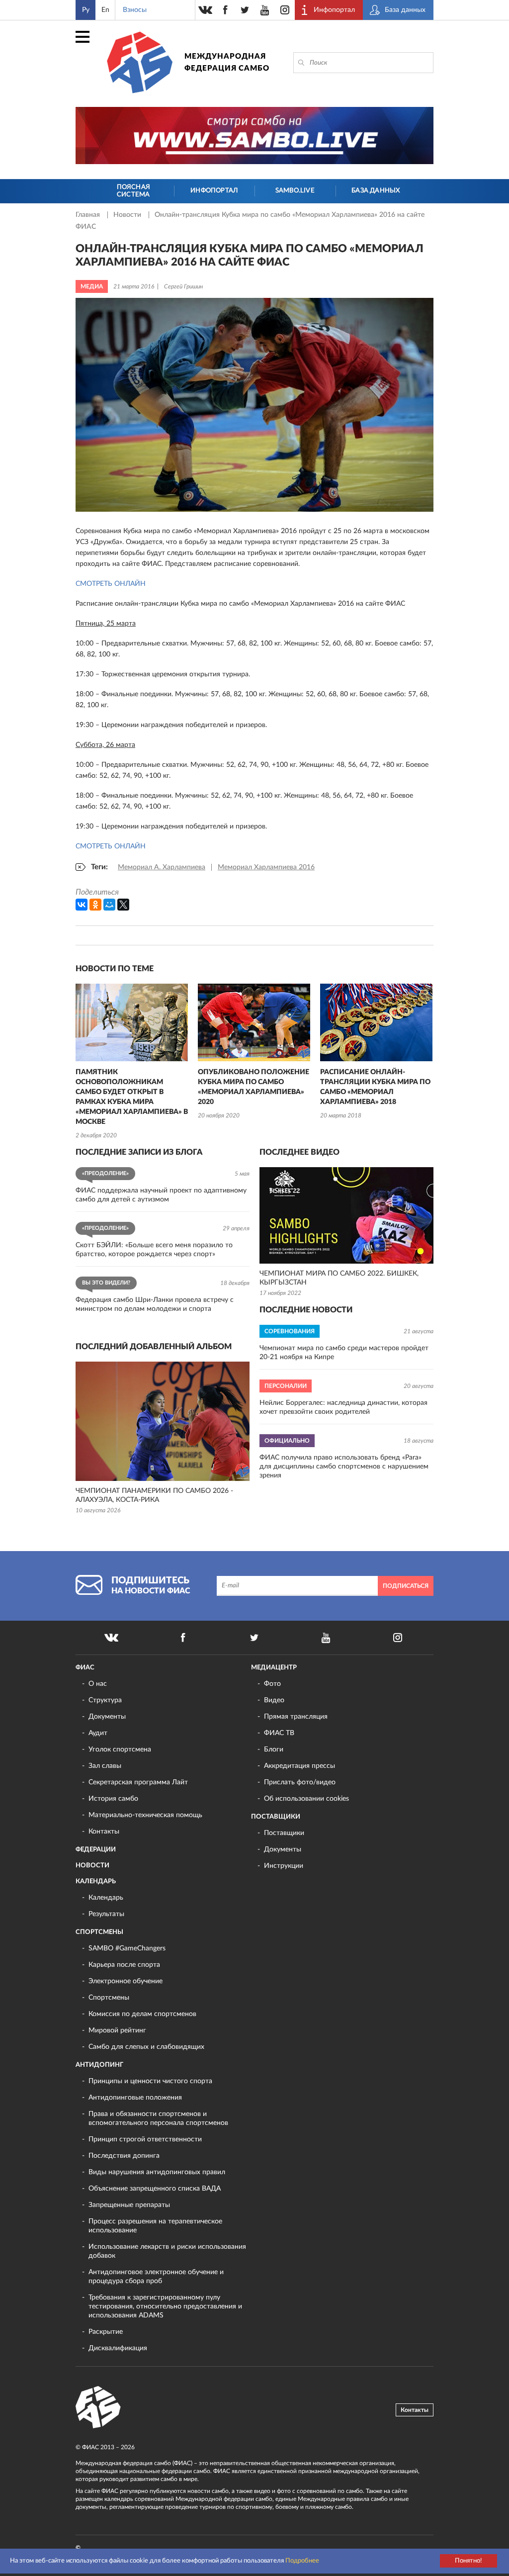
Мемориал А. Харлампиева (162, 867)
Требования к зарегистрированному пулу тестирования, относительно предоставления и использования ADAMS (165, 2306)
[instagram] (285, 10)
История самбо (113, 1799)
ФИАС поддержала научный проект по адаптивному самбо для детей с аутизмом (161, 1195)
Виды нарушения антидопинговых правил (157, 2172)
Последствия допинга (124, 2156)
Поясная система (133, 191)
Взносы (135, 10)
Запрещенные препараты (129, 2205)
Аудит (98, 1733)
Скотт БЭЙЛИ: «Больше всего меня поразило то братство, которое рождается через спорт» (154, 1250)
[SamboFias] (98, 2407)
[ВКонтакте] (82, 905)
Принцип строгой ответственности (145, 2139)
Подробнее (302, 2561)
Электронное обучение (126, 1981)
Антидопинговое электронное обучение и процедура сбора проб (156, 2277)
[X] (123, 905)
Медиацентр (274, 1668)
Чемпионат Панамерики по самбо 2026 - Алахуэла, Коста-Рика (154, 1495)
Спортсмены (99, 1932)
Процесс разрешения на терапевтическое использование (155, 2226)
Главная (89, 215)
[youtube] (265, 10)
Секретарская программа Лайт (138, 1782)
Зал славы (105, 1766)
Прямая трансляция (296, 1717)
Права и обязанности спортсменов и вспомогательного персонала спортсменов (158, 2118)
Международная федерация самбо (227, 62)
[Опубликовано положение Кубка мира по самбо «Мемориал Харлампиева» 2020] (254, 1022)
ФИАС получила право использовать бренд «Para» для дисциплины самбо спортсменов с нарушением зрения (344, 1467)
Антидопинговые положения (135, 2098)
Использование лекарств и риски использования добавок (167, 2251)
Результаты (106, 1914)
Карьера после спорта (124, 1965)
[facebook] (225, 10)
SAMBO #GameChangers (127, 1948)
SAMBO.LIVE (295, 191)
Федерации (96, 1850)
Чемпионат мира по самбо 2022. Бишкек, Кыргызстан (339, 1278)
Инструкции (284, 1866)
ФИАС (85, 1668)
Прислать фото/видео (300, 1782)
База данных (376, 191)
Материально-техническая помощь (145, 1815)
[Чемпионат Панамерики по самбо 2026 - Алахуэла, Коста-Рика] (163, 1421)
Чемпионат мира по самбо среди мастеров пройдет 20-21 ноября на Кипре (344, 1353)
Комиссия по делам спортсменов (142, 2014)
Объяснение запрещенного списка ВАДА (155, 2189)
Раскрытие (106, 2332)
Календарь (96, 1882)
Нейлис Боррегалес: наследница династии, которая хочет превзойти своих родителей (343, 1407)
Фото (272, 1684)
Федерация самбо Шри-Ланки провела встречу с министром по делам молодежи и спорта (155, 1304)
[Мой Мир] (109, 905)
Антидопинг (99, 2065)
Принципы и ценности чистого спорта (150, 2081)
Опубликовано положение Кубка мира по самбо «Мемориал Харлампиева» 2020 (254, 1087)
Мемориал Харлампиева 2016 (266, 867)
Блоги (274, 1749)
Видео (274, 1700)
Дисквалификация (118, 2348)
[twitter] (245, 10)
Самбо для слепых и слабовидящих (146, 2047)
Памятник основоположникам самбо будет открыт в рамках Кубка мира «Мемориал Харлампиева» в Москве (132, 1097)
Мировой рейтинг (117, 2030)
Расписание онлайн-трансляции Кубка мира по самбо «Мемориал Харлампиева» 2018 (375, 1087)
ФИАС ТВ (279, 1733)
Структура (105, 1700)
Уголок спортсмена (120, 1749)
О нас (98, 1684)
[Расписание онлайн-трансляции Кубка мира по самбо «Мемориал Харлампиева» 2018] (376, 1022)
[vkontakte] (205, 10)
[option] (132, 1062)
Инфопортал (214, 191)
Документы (107, 1717)
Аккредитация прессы (299, 1766)
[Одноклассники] (95, 905)
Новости (128, 215)
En (105, 10)
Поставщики (276, 1817)
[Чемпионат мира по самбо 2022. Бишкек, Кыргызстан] (346, 1215)
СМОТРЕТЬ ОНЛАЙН (111, 584)
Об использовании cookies (306, 1799)
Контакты (104, 1832)
